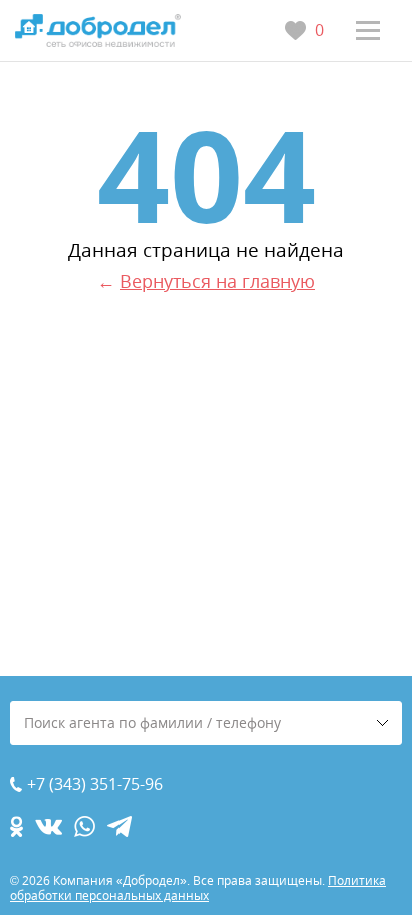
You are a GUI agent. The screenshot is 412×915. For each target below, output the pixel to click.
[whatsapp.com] (84, 826)
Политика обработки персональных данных (198, 887)
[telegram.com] (119, 826)
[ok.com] (16, 826)
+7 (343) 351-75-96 (95, 784)
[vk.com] (48, 826)
